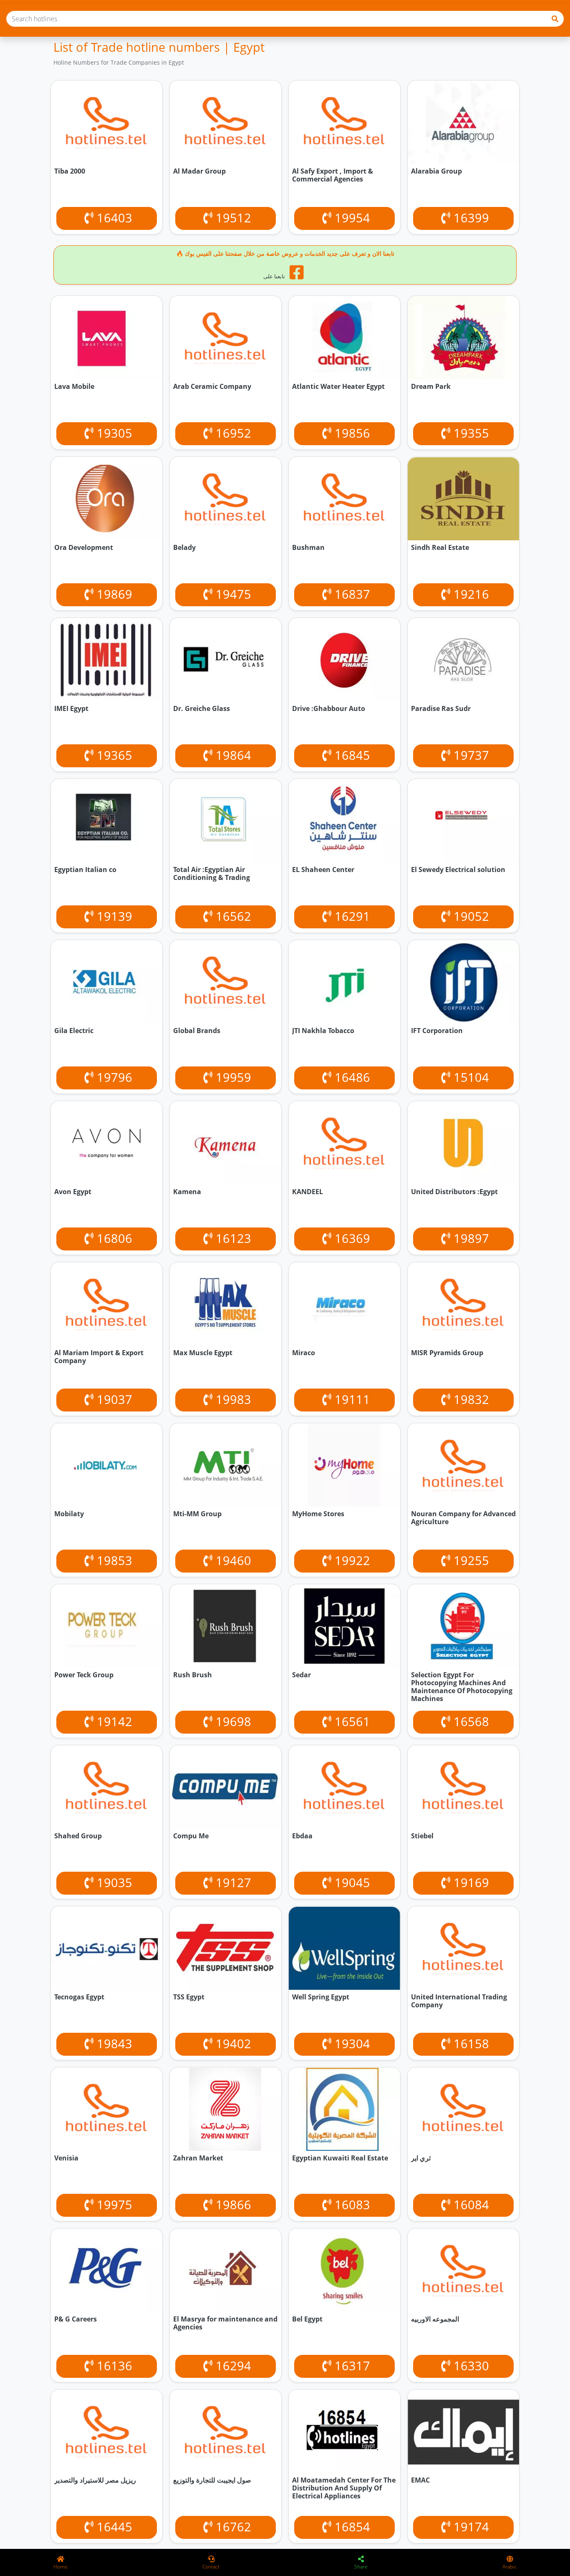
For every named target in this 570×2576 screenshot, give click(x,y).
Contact (211, 2567)
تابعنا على (275, 276)
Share (361, 2567)
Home (61, 2567)
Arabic (509, 2567)
